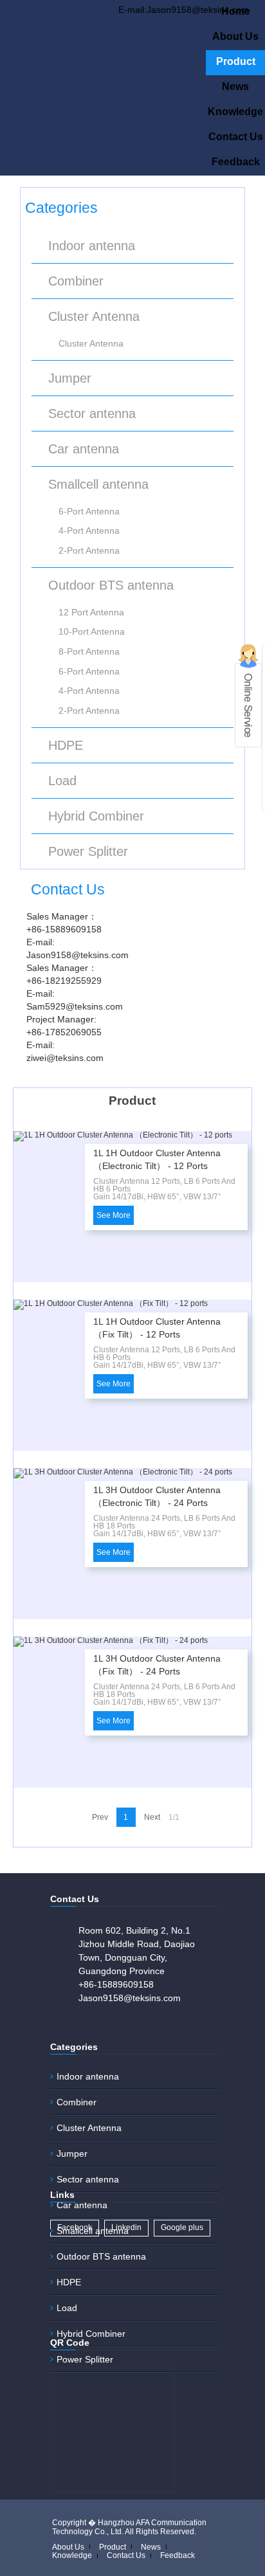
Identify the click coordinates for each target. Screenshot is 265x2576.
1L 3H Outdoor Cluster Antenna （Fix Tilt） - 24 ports (157, 1665)
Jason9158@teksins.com (130, 1998)
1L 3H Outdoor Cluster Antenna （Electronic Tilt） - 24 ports (157, 1496)
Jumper (70, 378)
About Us (235, 36)
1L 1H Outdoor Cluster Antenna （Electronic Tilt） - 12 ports (157, 1159)
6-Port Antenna (89, 511)
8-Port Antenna (89, 651)
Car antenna (84, 449)
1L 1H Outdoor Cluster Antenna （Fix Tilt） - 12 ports (157, 1328)
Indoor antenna (92, 246)
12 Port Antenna (91, 612)
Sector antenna (92, 413)
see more (114, 1215)
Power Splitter (88, 851)
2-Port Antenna (89, 550)
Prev (100, 1817)
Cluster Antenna (94, 316)
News (235, 86)
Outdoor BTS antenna (111, 585)
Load (62, 781)
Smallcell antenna (98, 484)
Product (236, 61)
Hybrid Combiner (96, 816)
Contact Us (236, 137)
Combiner (76, 281)
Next (152, 1817)
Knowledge (235, 112)
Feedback (236, 162)
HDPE (66, 745)
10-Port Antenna (92, 631)
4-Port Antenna (89, 531)
